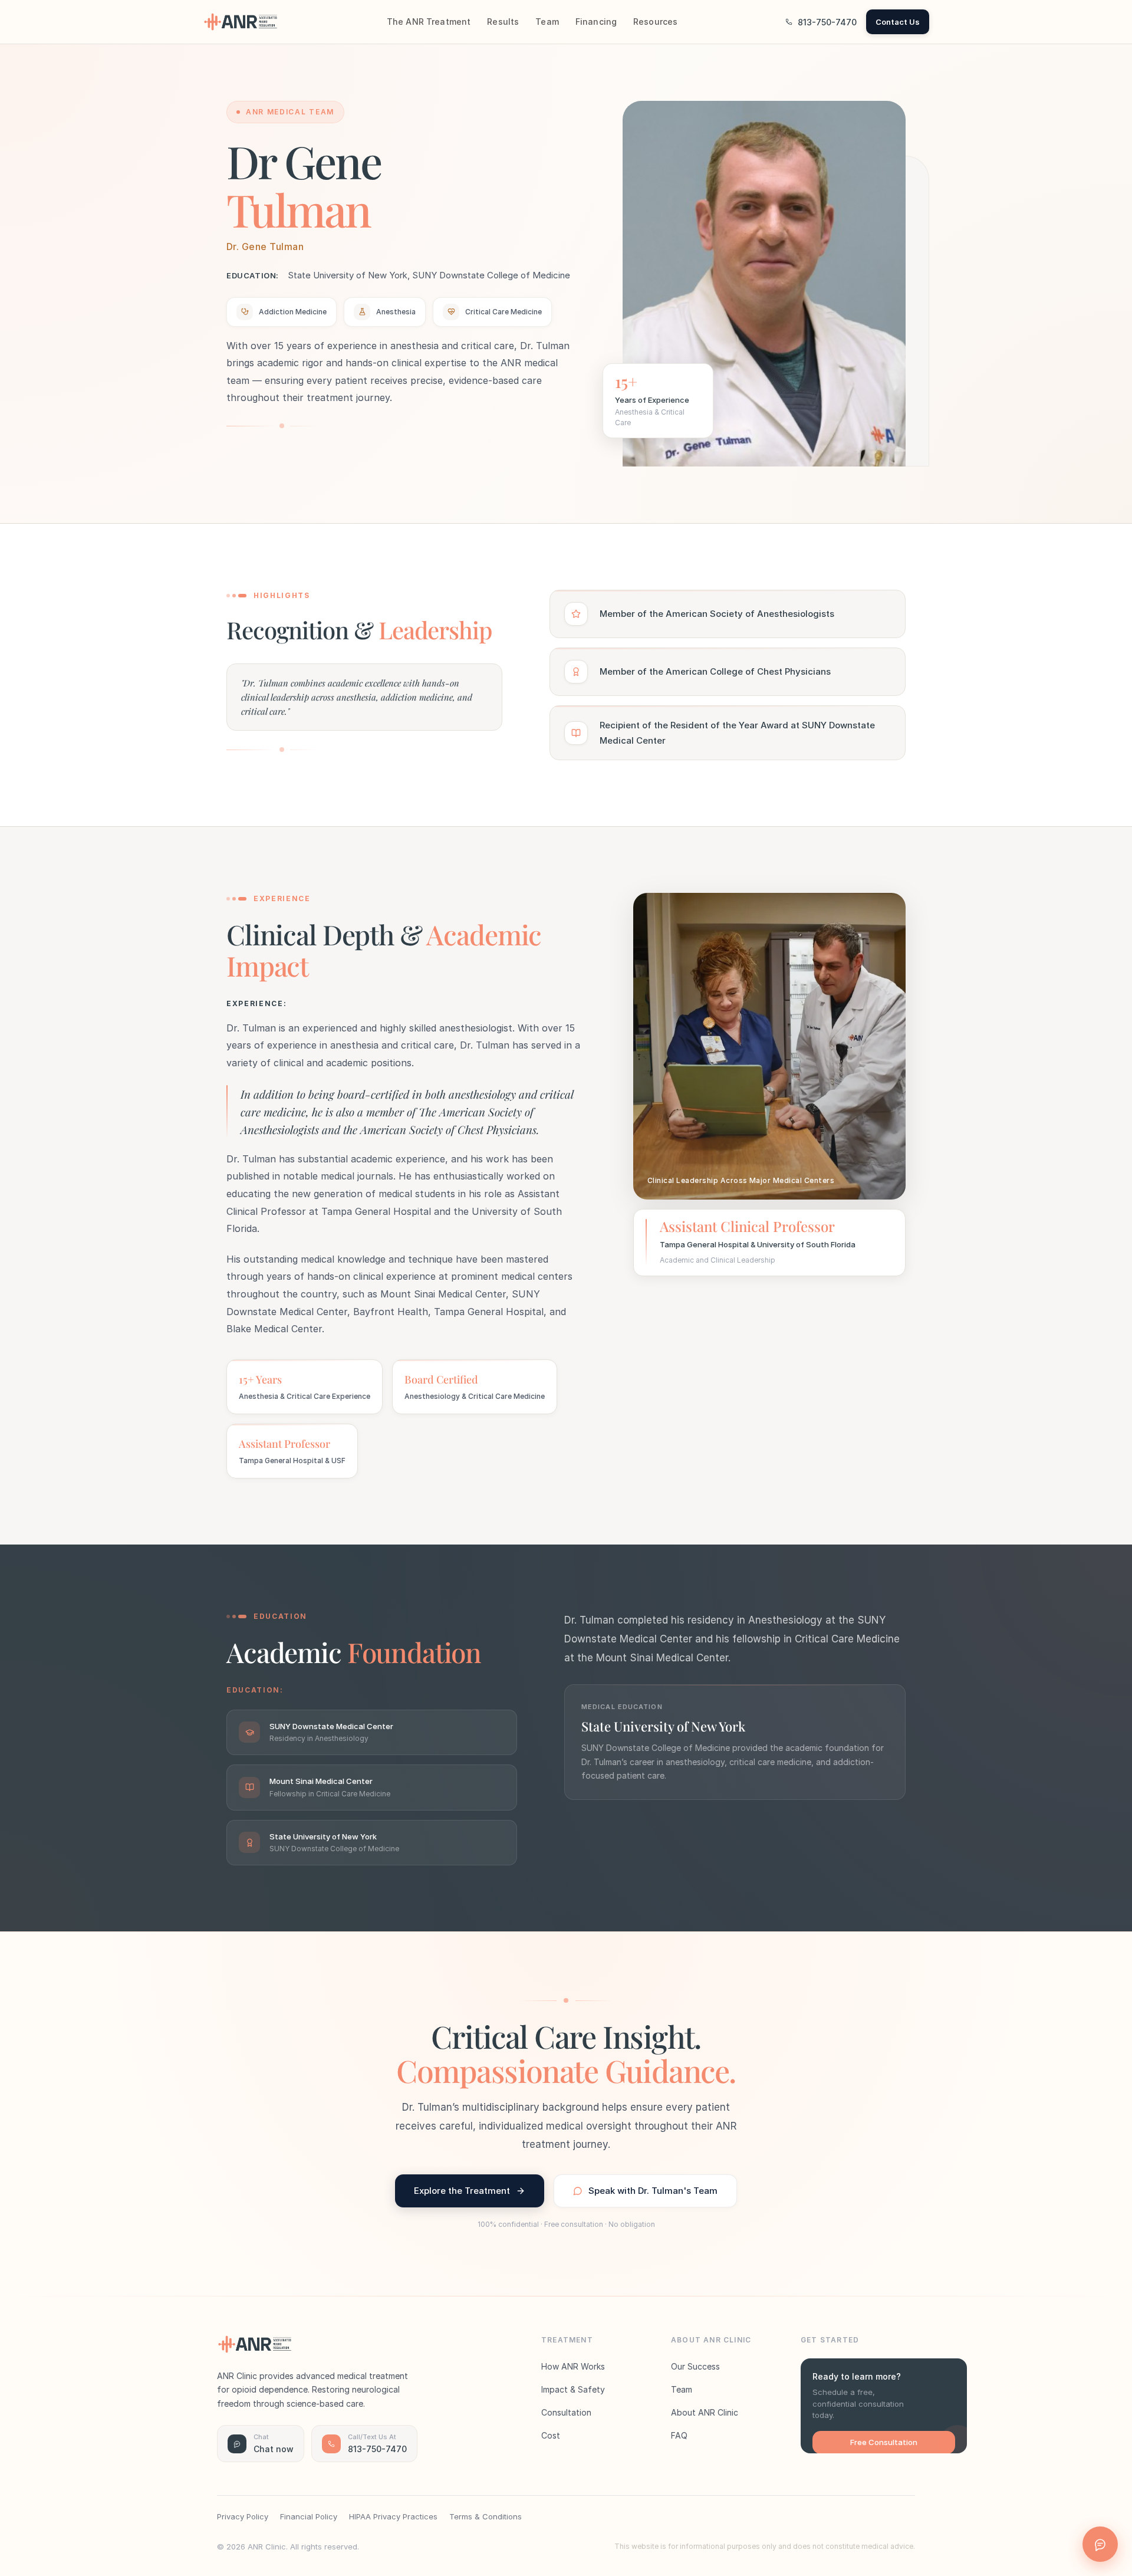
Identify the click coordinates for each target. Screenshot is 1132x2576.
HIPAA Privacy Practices (393, 2516)
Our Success (695, 2366)
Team (547, 22)
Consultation (566, 2412)
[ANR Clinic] (241, 22)
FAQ (679, 2435)
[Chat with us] (1100, 2544)
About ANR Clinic (705, 2412)
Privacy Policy (243, 2516)
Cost (551, 2435)
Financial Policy (309, 2516)
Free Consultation (884, 2442)
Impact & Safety (573, 2389)
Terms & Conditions (486, 2516)
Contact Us (898, 22)
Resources (655, 22)
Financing (596, 22)
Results (503, 22)
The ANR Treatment (429, 22)
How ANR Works (573, 2366)
